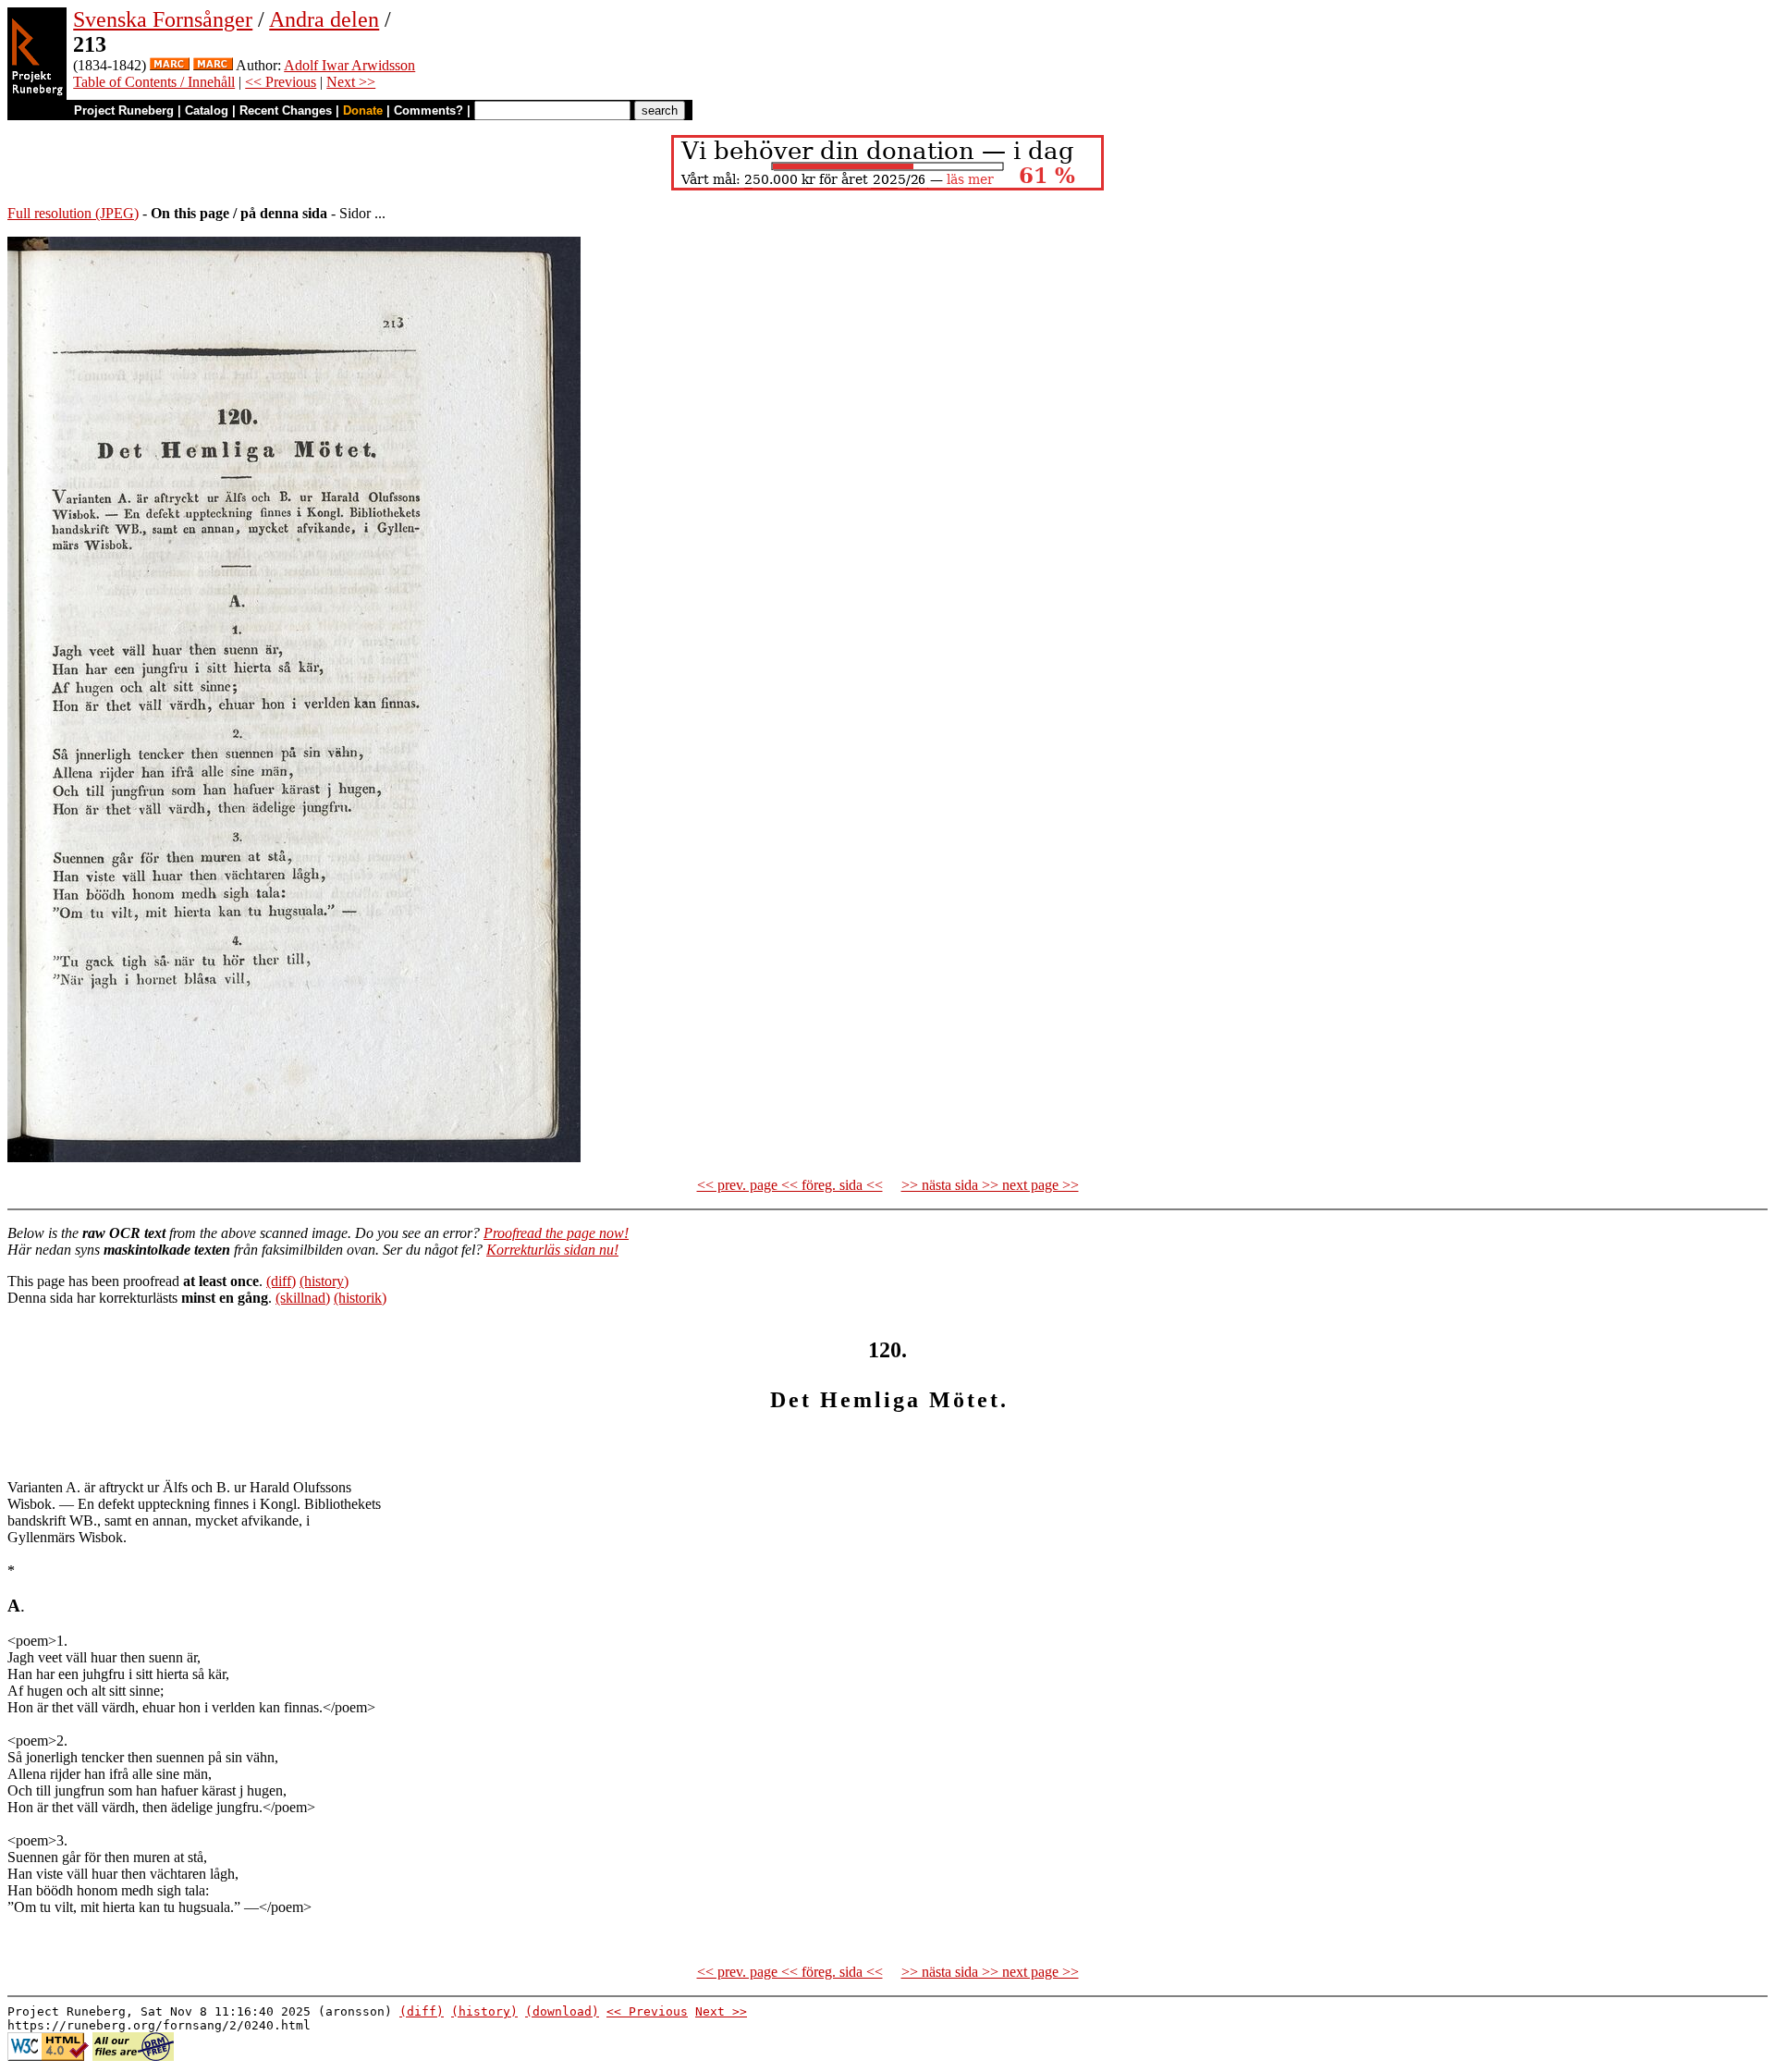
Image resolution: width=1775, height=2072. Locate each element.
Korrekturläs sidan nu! (552, 1250)
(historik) (360, 1298)
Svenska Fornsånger (163, 19)
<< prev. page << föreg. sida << (790, 1185)
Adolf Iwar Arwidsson (349, 65)
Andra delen (324, 19)
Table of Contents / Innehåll (154, 82)
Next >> (351, 82)
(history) (324, 1281)
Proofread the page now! (556, 1233)
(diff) (281, 1281)
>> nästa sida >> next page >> (990, 1185)
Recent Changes (286, 110)
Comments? (428, 110)
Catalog (207, 110)
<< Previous (281, 82)
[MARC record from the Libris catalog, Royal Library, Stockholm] (170, 65)
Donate (363, 110)
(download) (562, 2011)
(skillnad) (303, 1298)
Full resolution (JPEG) (73, 213)
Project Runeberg (124, 110)
